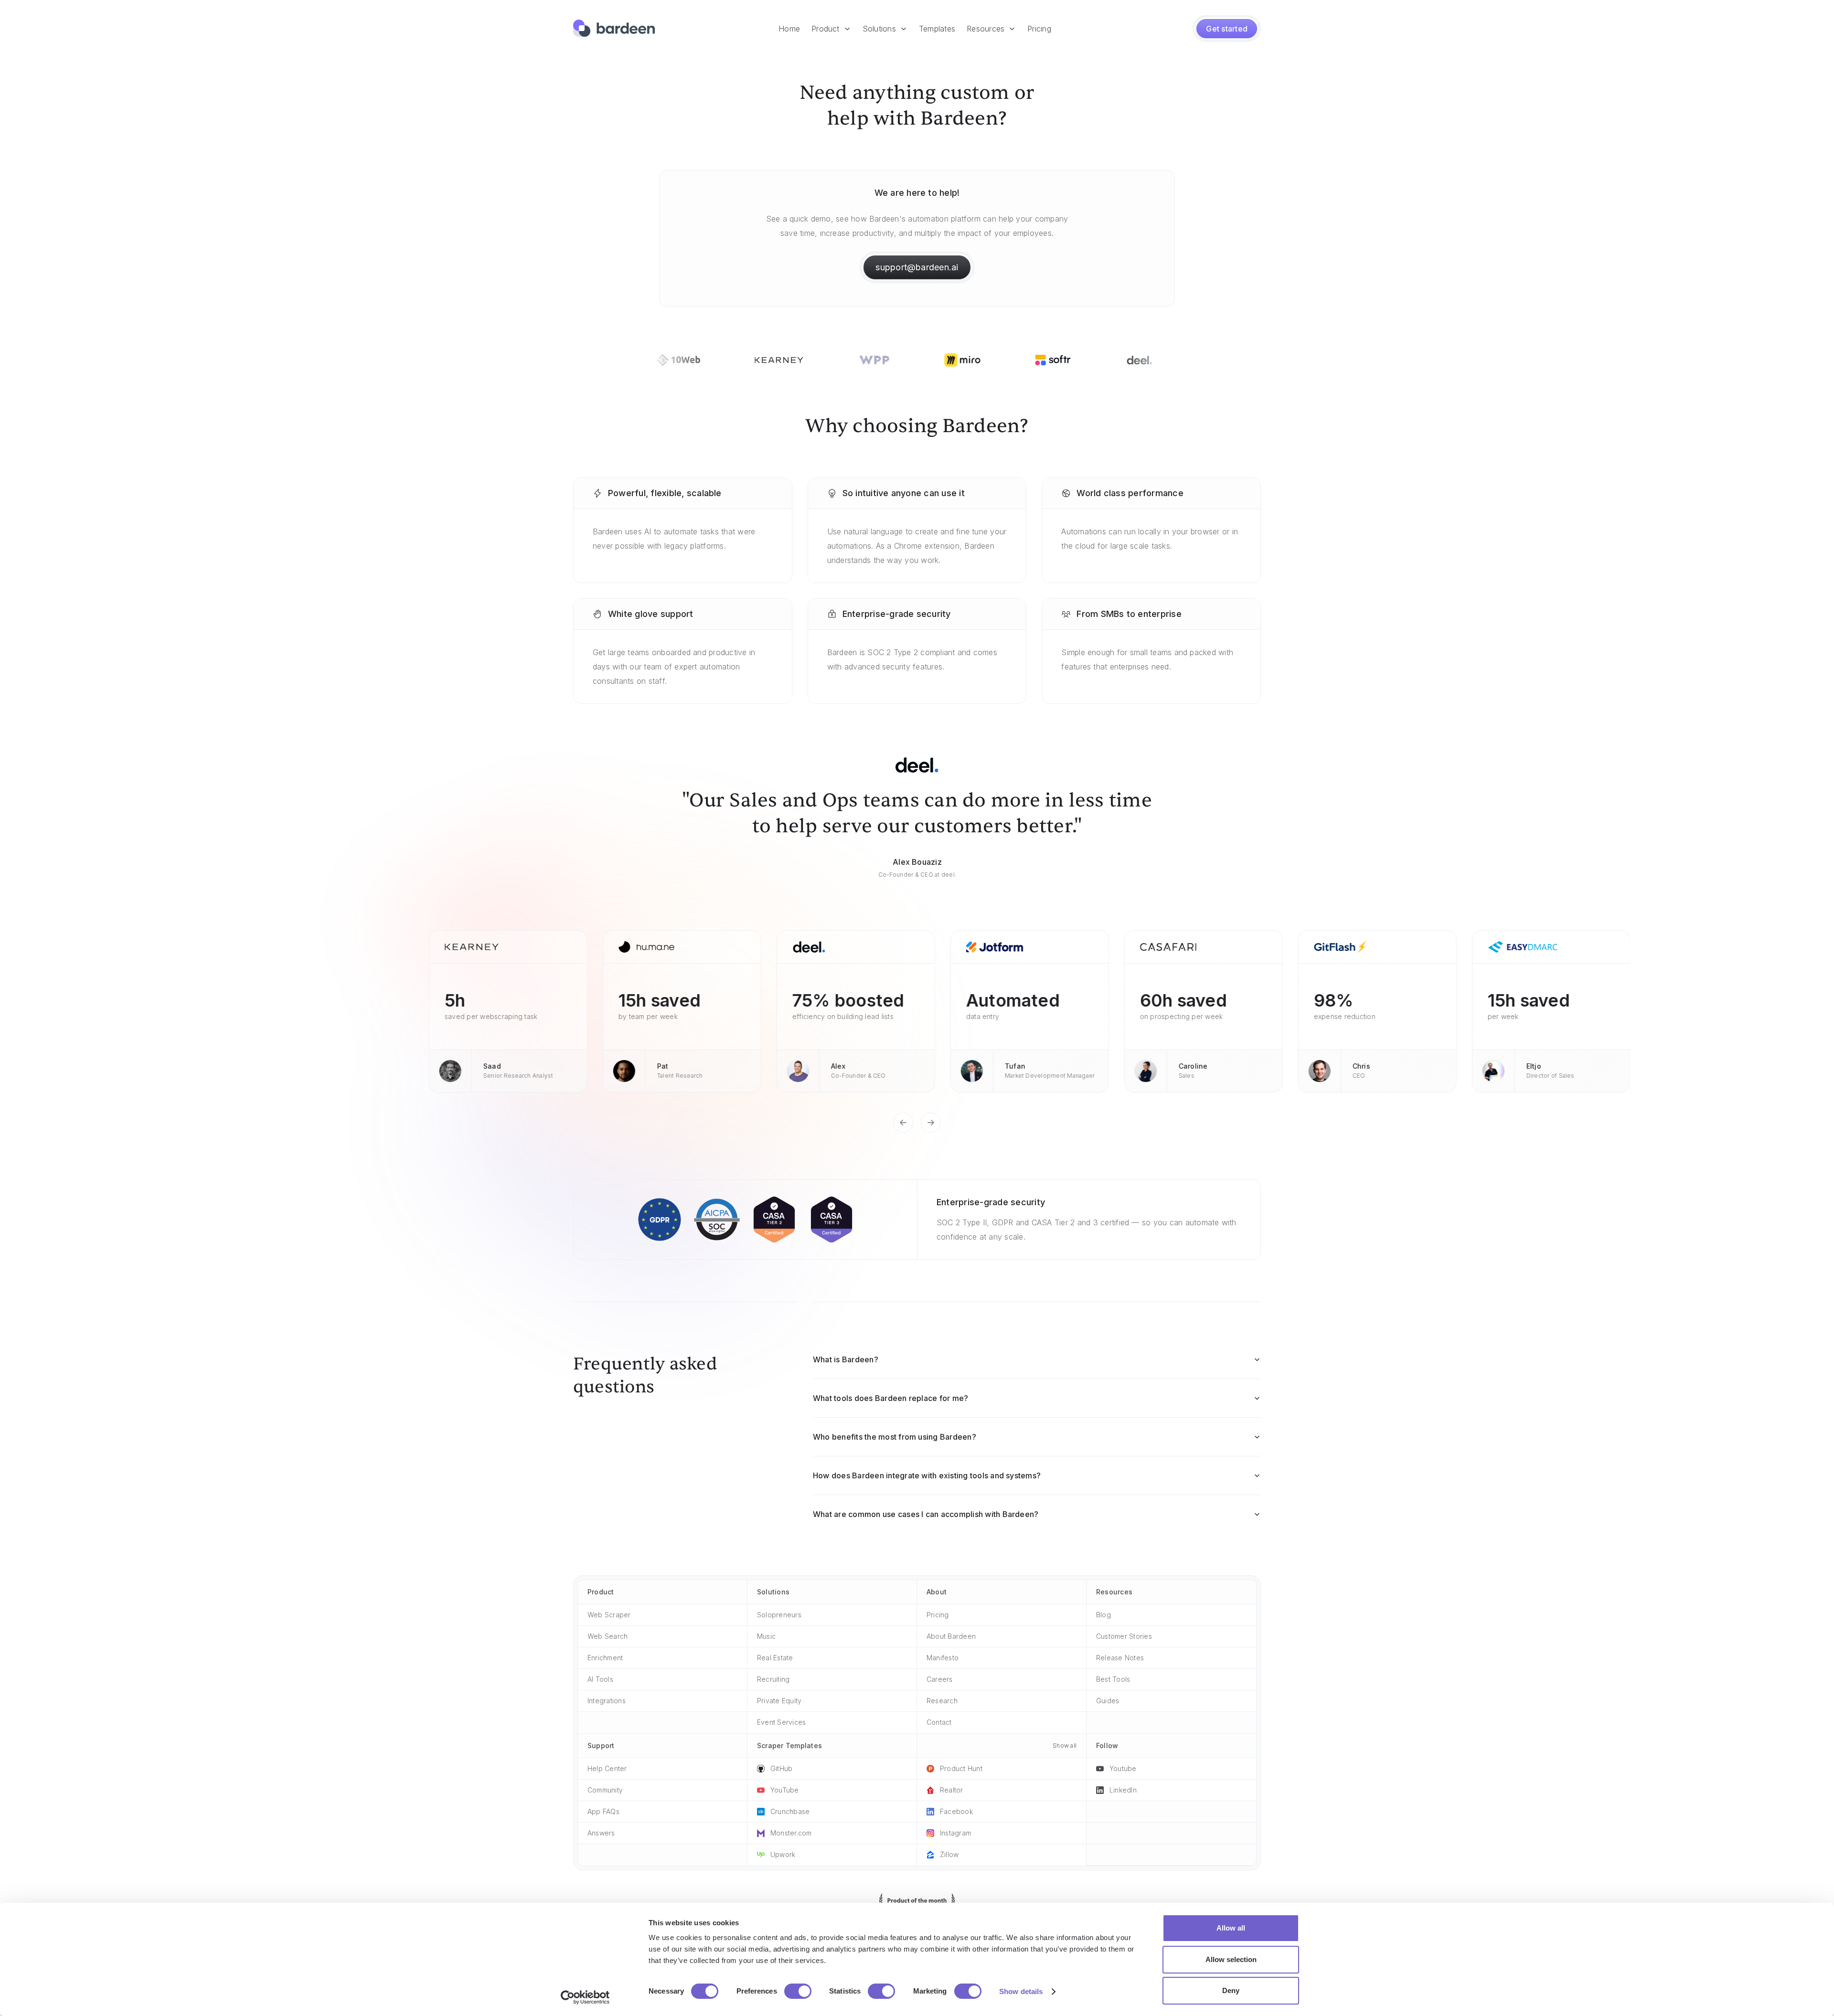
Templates (937, 29)
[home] (614, 29)
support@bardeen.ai (917, 267)
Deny (1231, 1990)
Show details (1021, 1991)
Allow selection (1231, 1959)
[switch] (798, 1991)
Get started (1227, 29)
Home (789, 29)
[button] (831, 29)
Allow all (1231, 1928)
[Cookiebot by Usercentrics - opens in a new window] (585, 1997)
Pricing (1039, 29)
